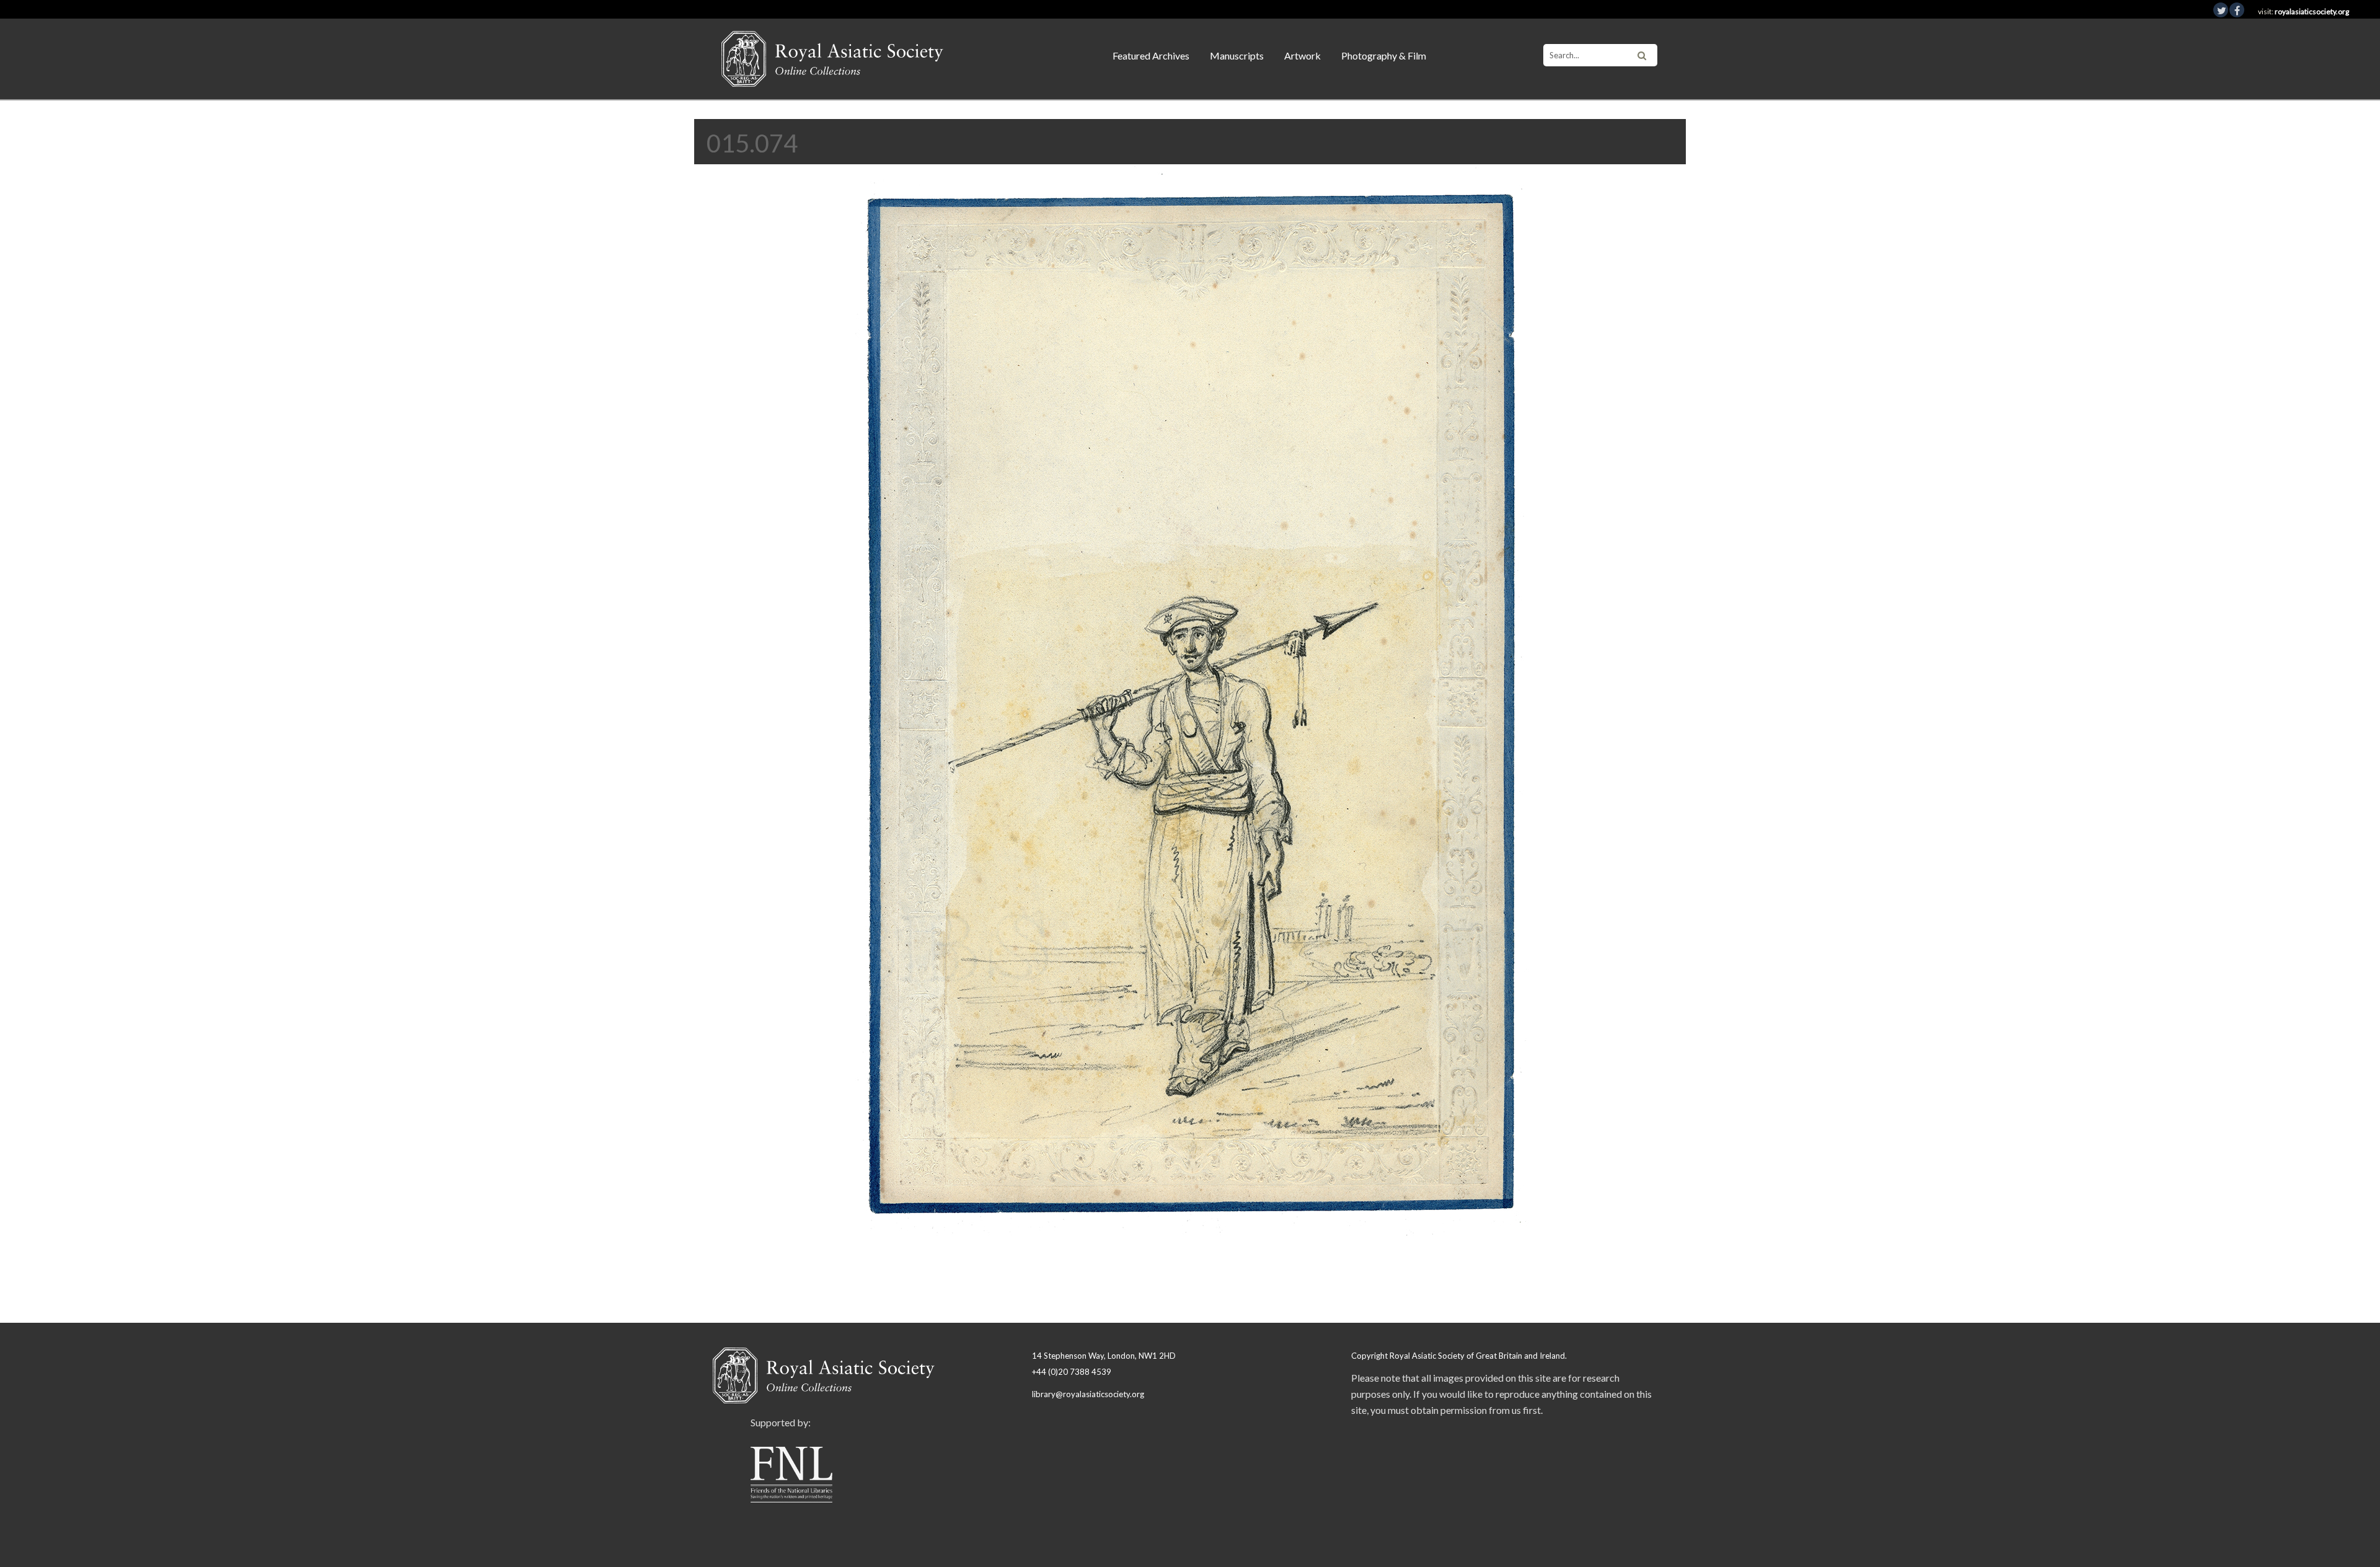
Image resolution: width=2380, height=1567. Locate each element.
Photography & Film (1384, 55)
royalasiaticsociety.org (2312, 11)
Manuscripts (1237, 55)
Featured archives (1151, 55)
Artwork (1302, 55)
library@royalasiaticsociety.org (1088, 1394)
